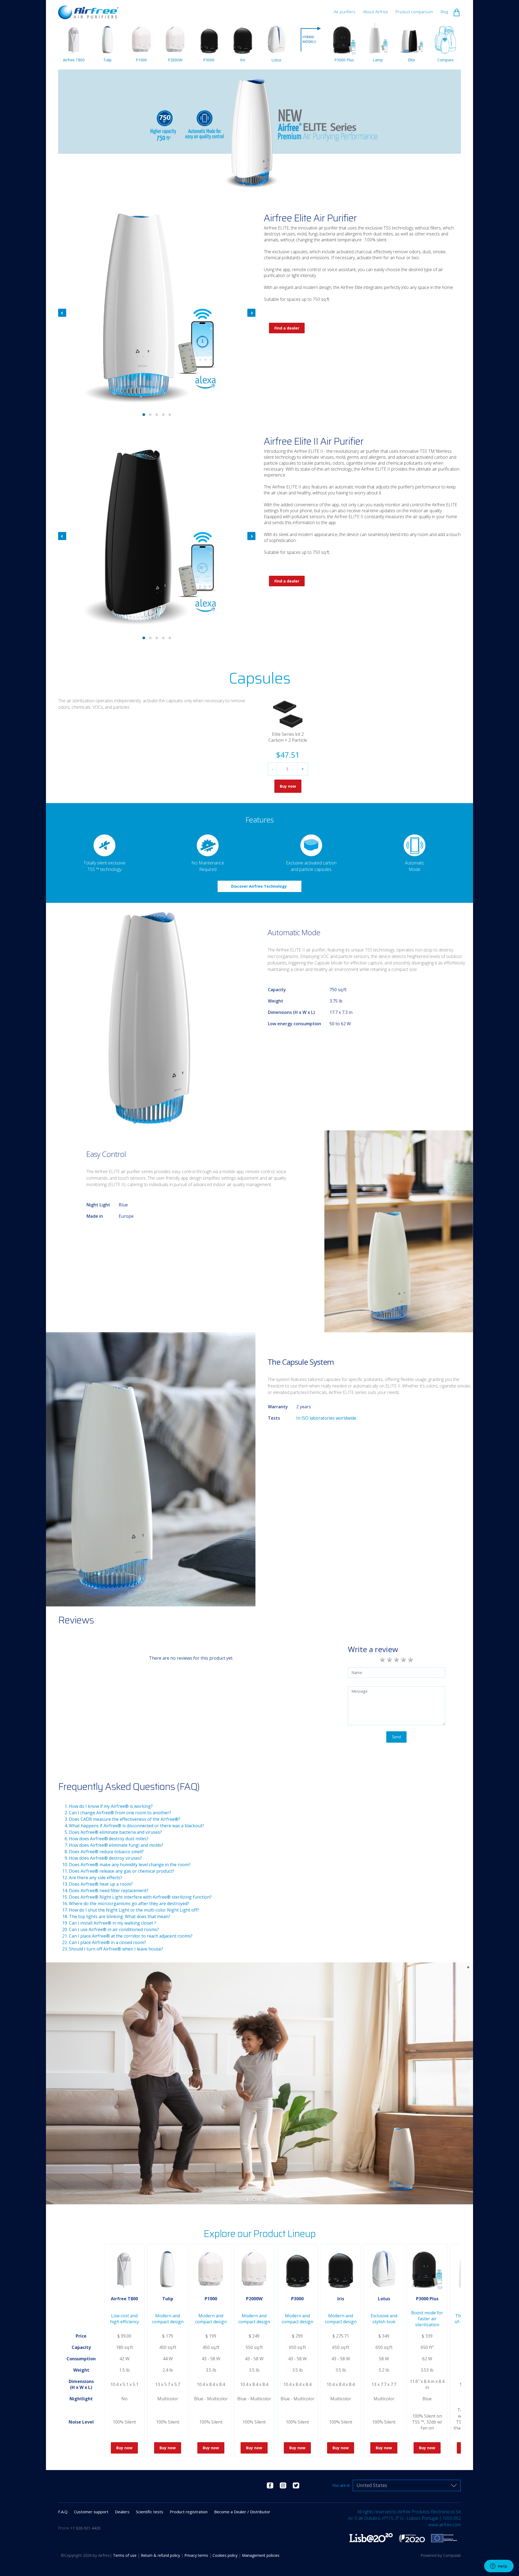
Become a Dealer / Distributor (242, 2512)
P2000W (175, 60)
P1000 (141, 60)
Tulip (107, 60)
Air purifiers (345, 12)
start (248, 2199)
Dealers (122, 2512)
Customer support (91, 2512)
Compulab (452, 2555)
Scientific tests (150, 2512)
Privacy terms (197, 2555)
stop (271, 2199)
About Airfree (375, 12)
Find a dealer (287, 328)
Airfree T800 (74, 60)
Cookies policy (226, 2555)
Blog (444, 12)
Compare (445, 60)
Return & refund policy (161, 2555)
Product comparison (414, 12)
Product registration (189, 2512)
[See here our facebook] (270, 2485)
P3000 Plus (344, 60)
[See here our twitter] (296, 2485)
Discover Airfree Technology (259, 886)
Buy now (288, 786)
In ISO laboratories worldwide (326, 1418)
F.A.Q (63, 2512)
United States (372, 2485)
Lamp (378, 60)
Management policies (261, 2555)
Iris (243, 60)
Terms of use (125, 2555)
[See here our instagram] (283, 2485)
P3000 (209, 60)
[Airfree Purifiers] (88, 10)
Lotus (276, 60)
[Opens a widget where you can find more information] (499, 2567)
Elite (412, 60)
